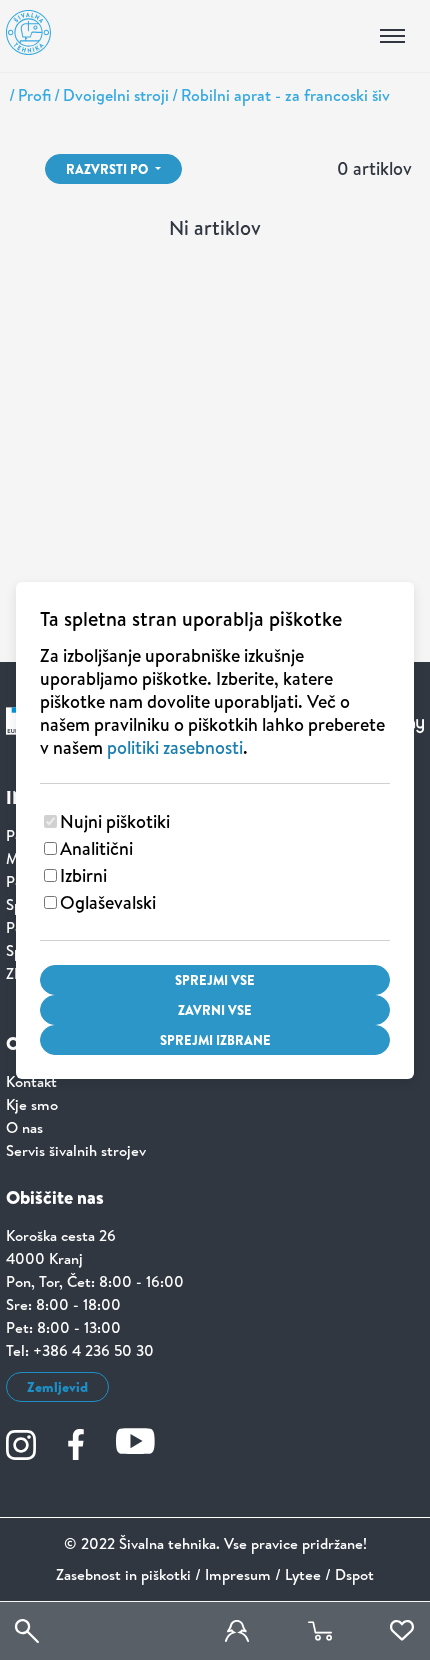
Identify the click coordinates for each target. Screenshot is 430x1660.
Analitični (96, 848)
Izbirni (83, 875)
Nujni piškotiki (115, 821)
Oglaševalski (108, 902)
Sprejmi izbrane (215, 1040)
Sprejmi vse (215, 980)
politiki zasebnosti (175, 747)
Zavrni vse (215, 1010)
